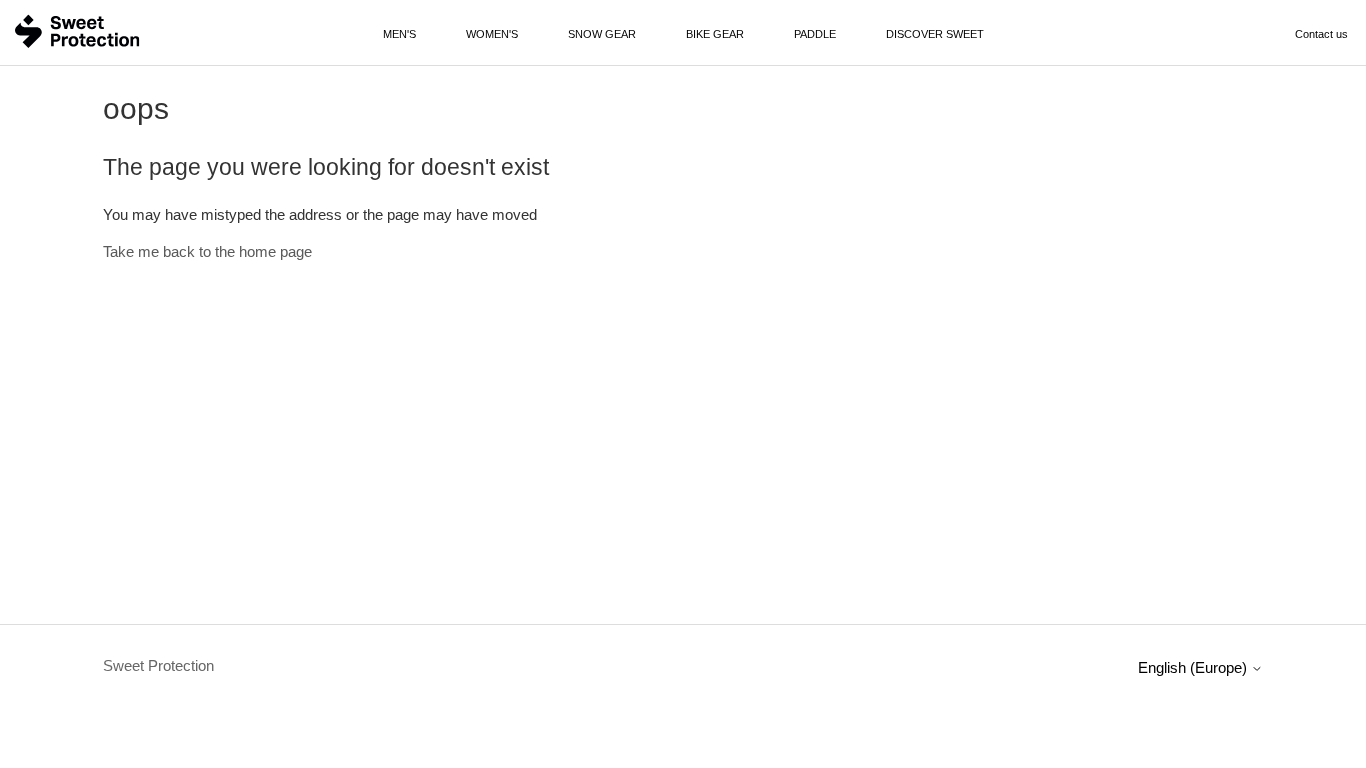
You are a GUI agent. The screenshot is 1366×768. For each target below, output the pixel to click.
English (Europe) (1194, 667)
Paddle (815, 34)
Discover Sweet (935, 34)
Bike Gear (715, 34)
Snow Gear (602, 34)
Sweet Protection (158, 665)
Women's (492, 34)
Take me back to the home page (207, 251)
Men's (399, 34)
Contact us (1321, 34)
